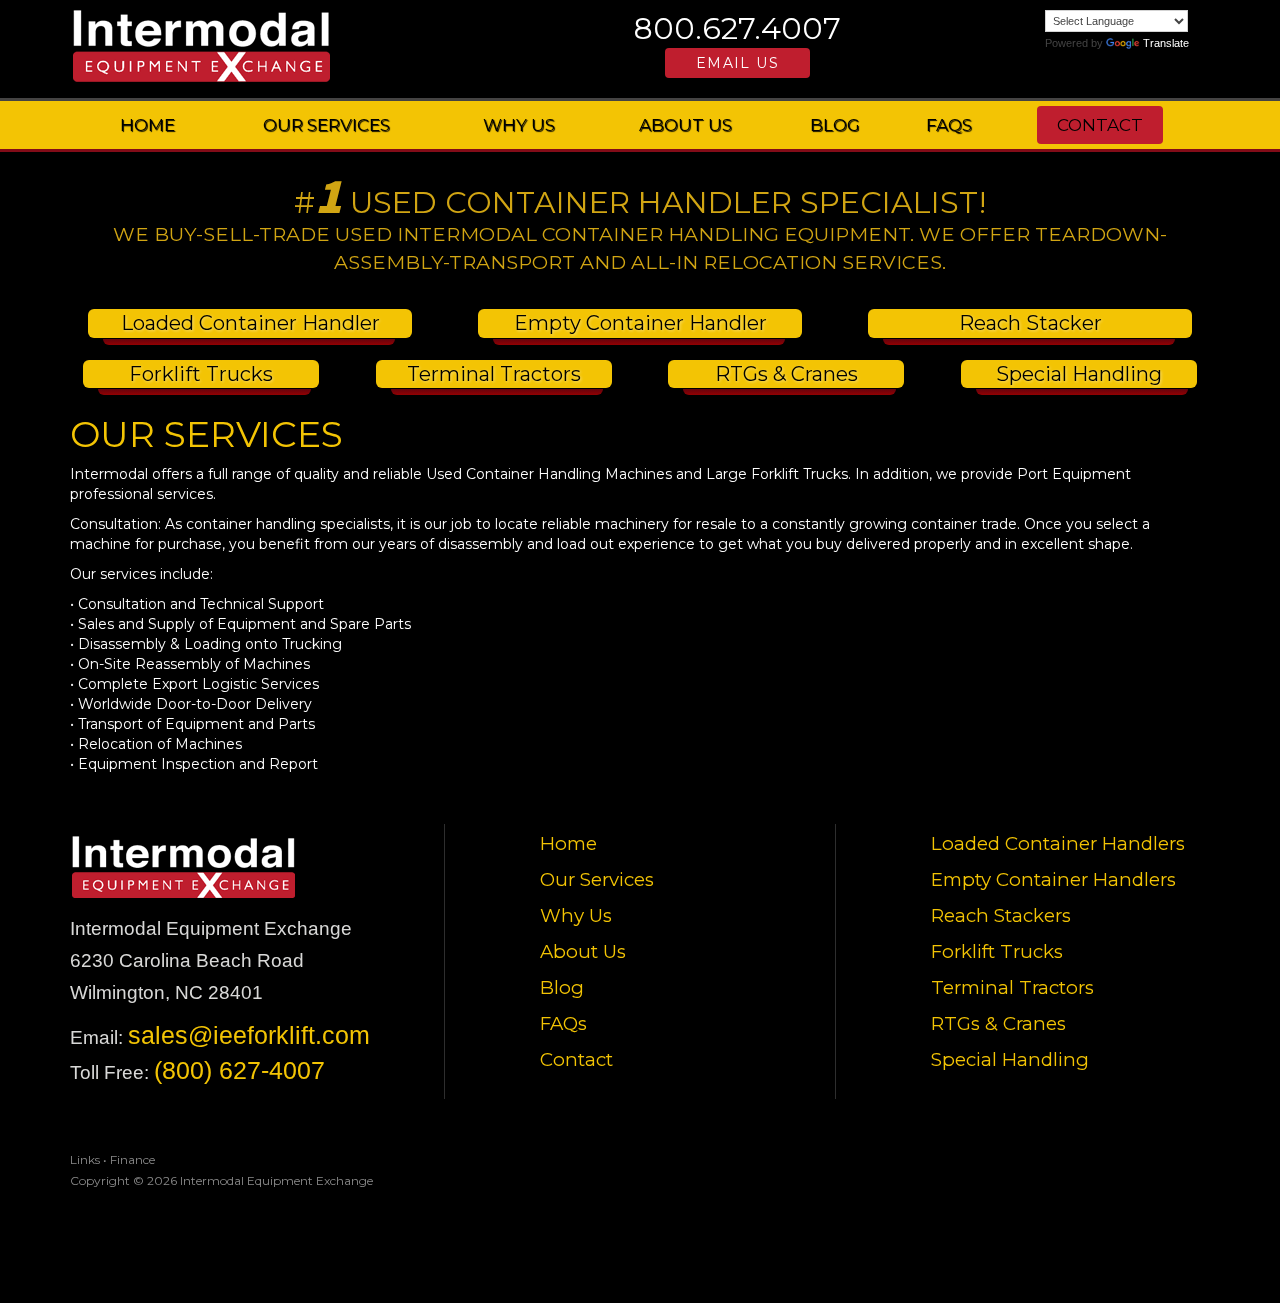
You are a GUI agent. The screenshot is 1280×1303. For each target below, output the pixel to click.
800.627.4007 (737, 28)
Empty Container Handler (640, 323)
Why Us (519, 125)
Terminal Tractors (494, 374)
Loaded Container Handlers (1058, 843)
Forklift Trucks (201, 374)
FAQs (949, 125)
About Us (685, 125)
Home (147, 125)
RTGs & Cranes (786, 374)
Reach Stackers (1001, 915)
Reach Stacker (1030, 323)
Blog (835, 125)
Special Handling (1079, 374)
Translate (1166, 43)
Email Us (737, 63)
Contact (1100, 125)
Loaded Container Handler (250, 323)
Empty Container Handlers (1053, 879)
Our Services (326, 125)
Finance (132, 1159)
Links (85, 1159)
